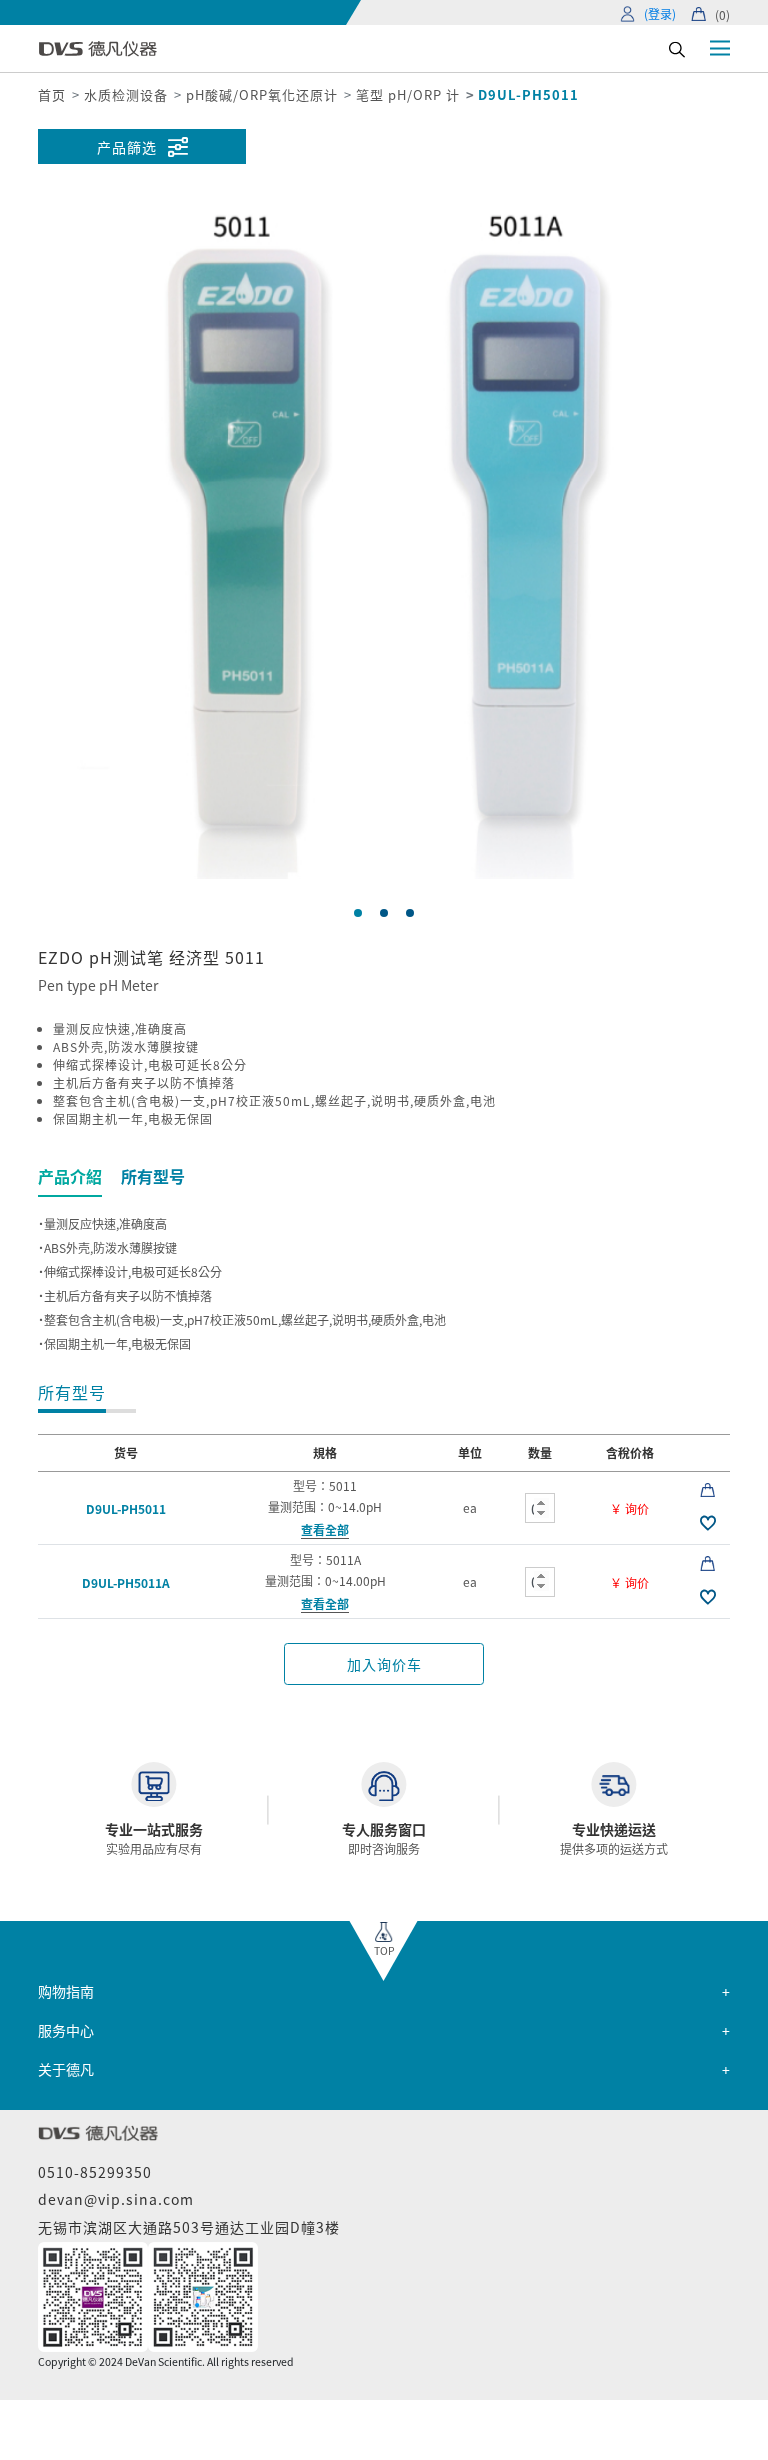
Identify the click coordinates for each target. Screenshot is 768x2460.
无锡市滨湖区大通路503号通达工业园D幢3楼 (189, 2227)
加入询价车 (384, 1664)
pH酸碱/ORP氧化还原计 (262, 94)
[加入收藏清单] (707, 1522)
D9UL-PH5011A (126, 1582)
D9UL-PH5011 (126, 1508)
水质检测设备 (126, 94)
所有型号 (153, 1176)
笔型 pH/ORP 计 (408, 94)
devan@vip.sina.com (116, 2199)
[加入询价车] (707, 1488)
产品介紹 (70, 1176)
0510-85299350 (95, 2172)
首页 (52, 94)
